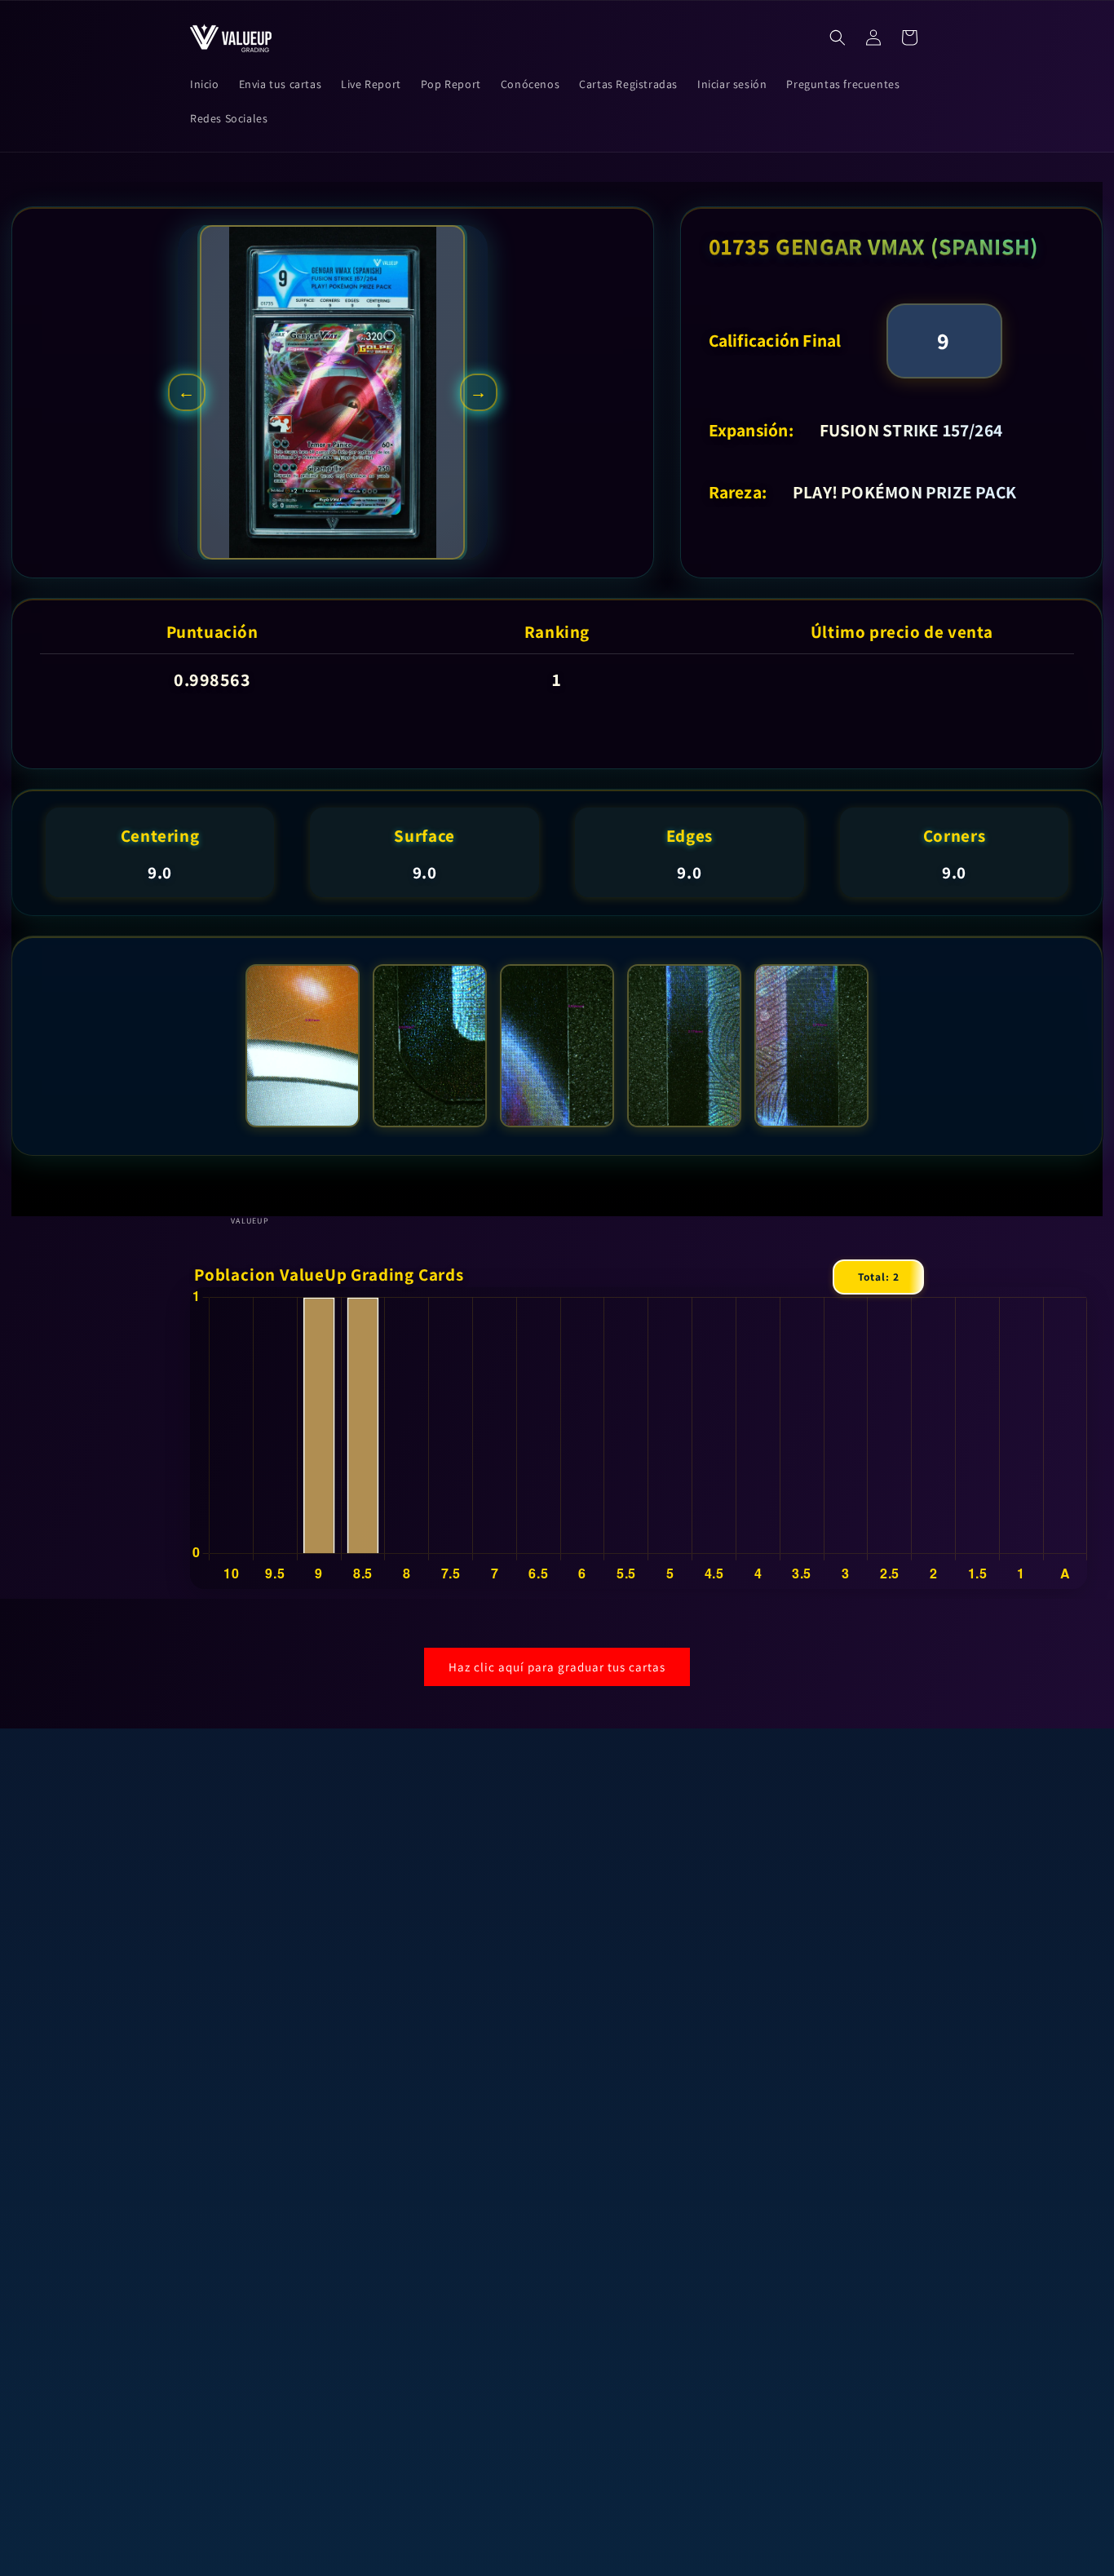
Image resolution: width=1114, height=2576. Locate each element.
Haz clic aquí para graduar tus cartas (557, 1667)
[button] (838, 38)
